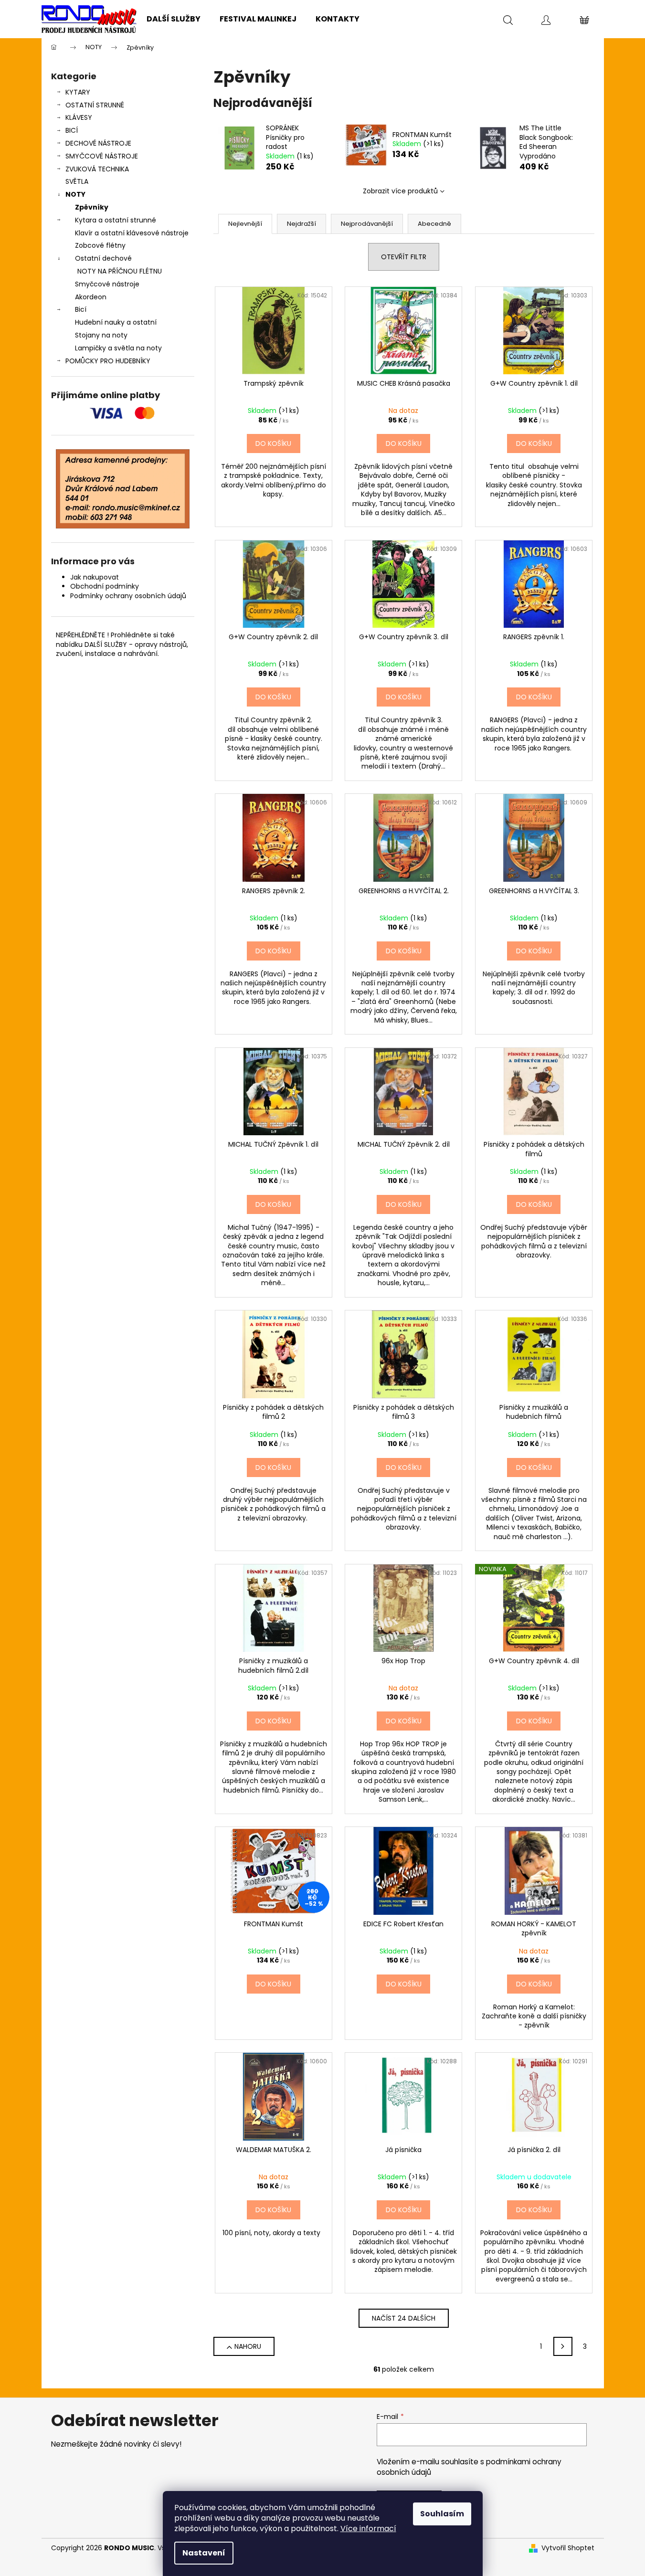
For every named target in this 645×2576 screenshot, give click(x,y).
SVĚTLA (77, 181)
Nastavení (204, 2553)
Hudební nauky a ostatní (116, 322)
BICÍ (72, 130)
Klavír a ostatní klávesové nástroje (132, 233)
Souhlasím (442, 2514)
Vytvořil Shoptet (568, 2548)
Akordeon (91, 297)
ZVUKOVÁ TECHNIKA (97, 169)
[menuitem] (174, 19)
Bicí (81, 309)
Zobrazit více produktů (400, 191)
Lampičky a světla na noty (118, 348)
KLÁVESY (79, 117)
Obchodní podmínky (105, 586)
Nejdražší (301, 224)
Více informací (368, 2528)
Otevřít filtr (404, 257)
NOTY (75, 194)
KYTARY (78, 92)
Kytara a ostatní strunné (116, 220)
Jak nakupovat (95, 577)
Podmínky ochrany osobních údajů (128, 596)
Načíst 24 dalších (404, 2318)
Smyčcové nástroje (107, 284)
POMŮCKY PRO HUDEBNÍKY (108, 361)
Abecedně (434, 224)
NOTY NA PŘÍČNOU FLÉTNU (120, 271)
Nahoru (248, 2346)
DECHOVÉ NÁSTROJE (98, 143)
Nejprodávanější (367, 224)
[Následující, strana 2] (563, 2346)
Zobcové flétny (100, 245)
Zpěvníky (92, 207)
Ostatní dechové (103, 258)
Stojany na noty (101, 335)
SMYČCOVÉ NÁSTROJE (102, 156)
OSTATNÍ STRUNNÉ (95, 105)
